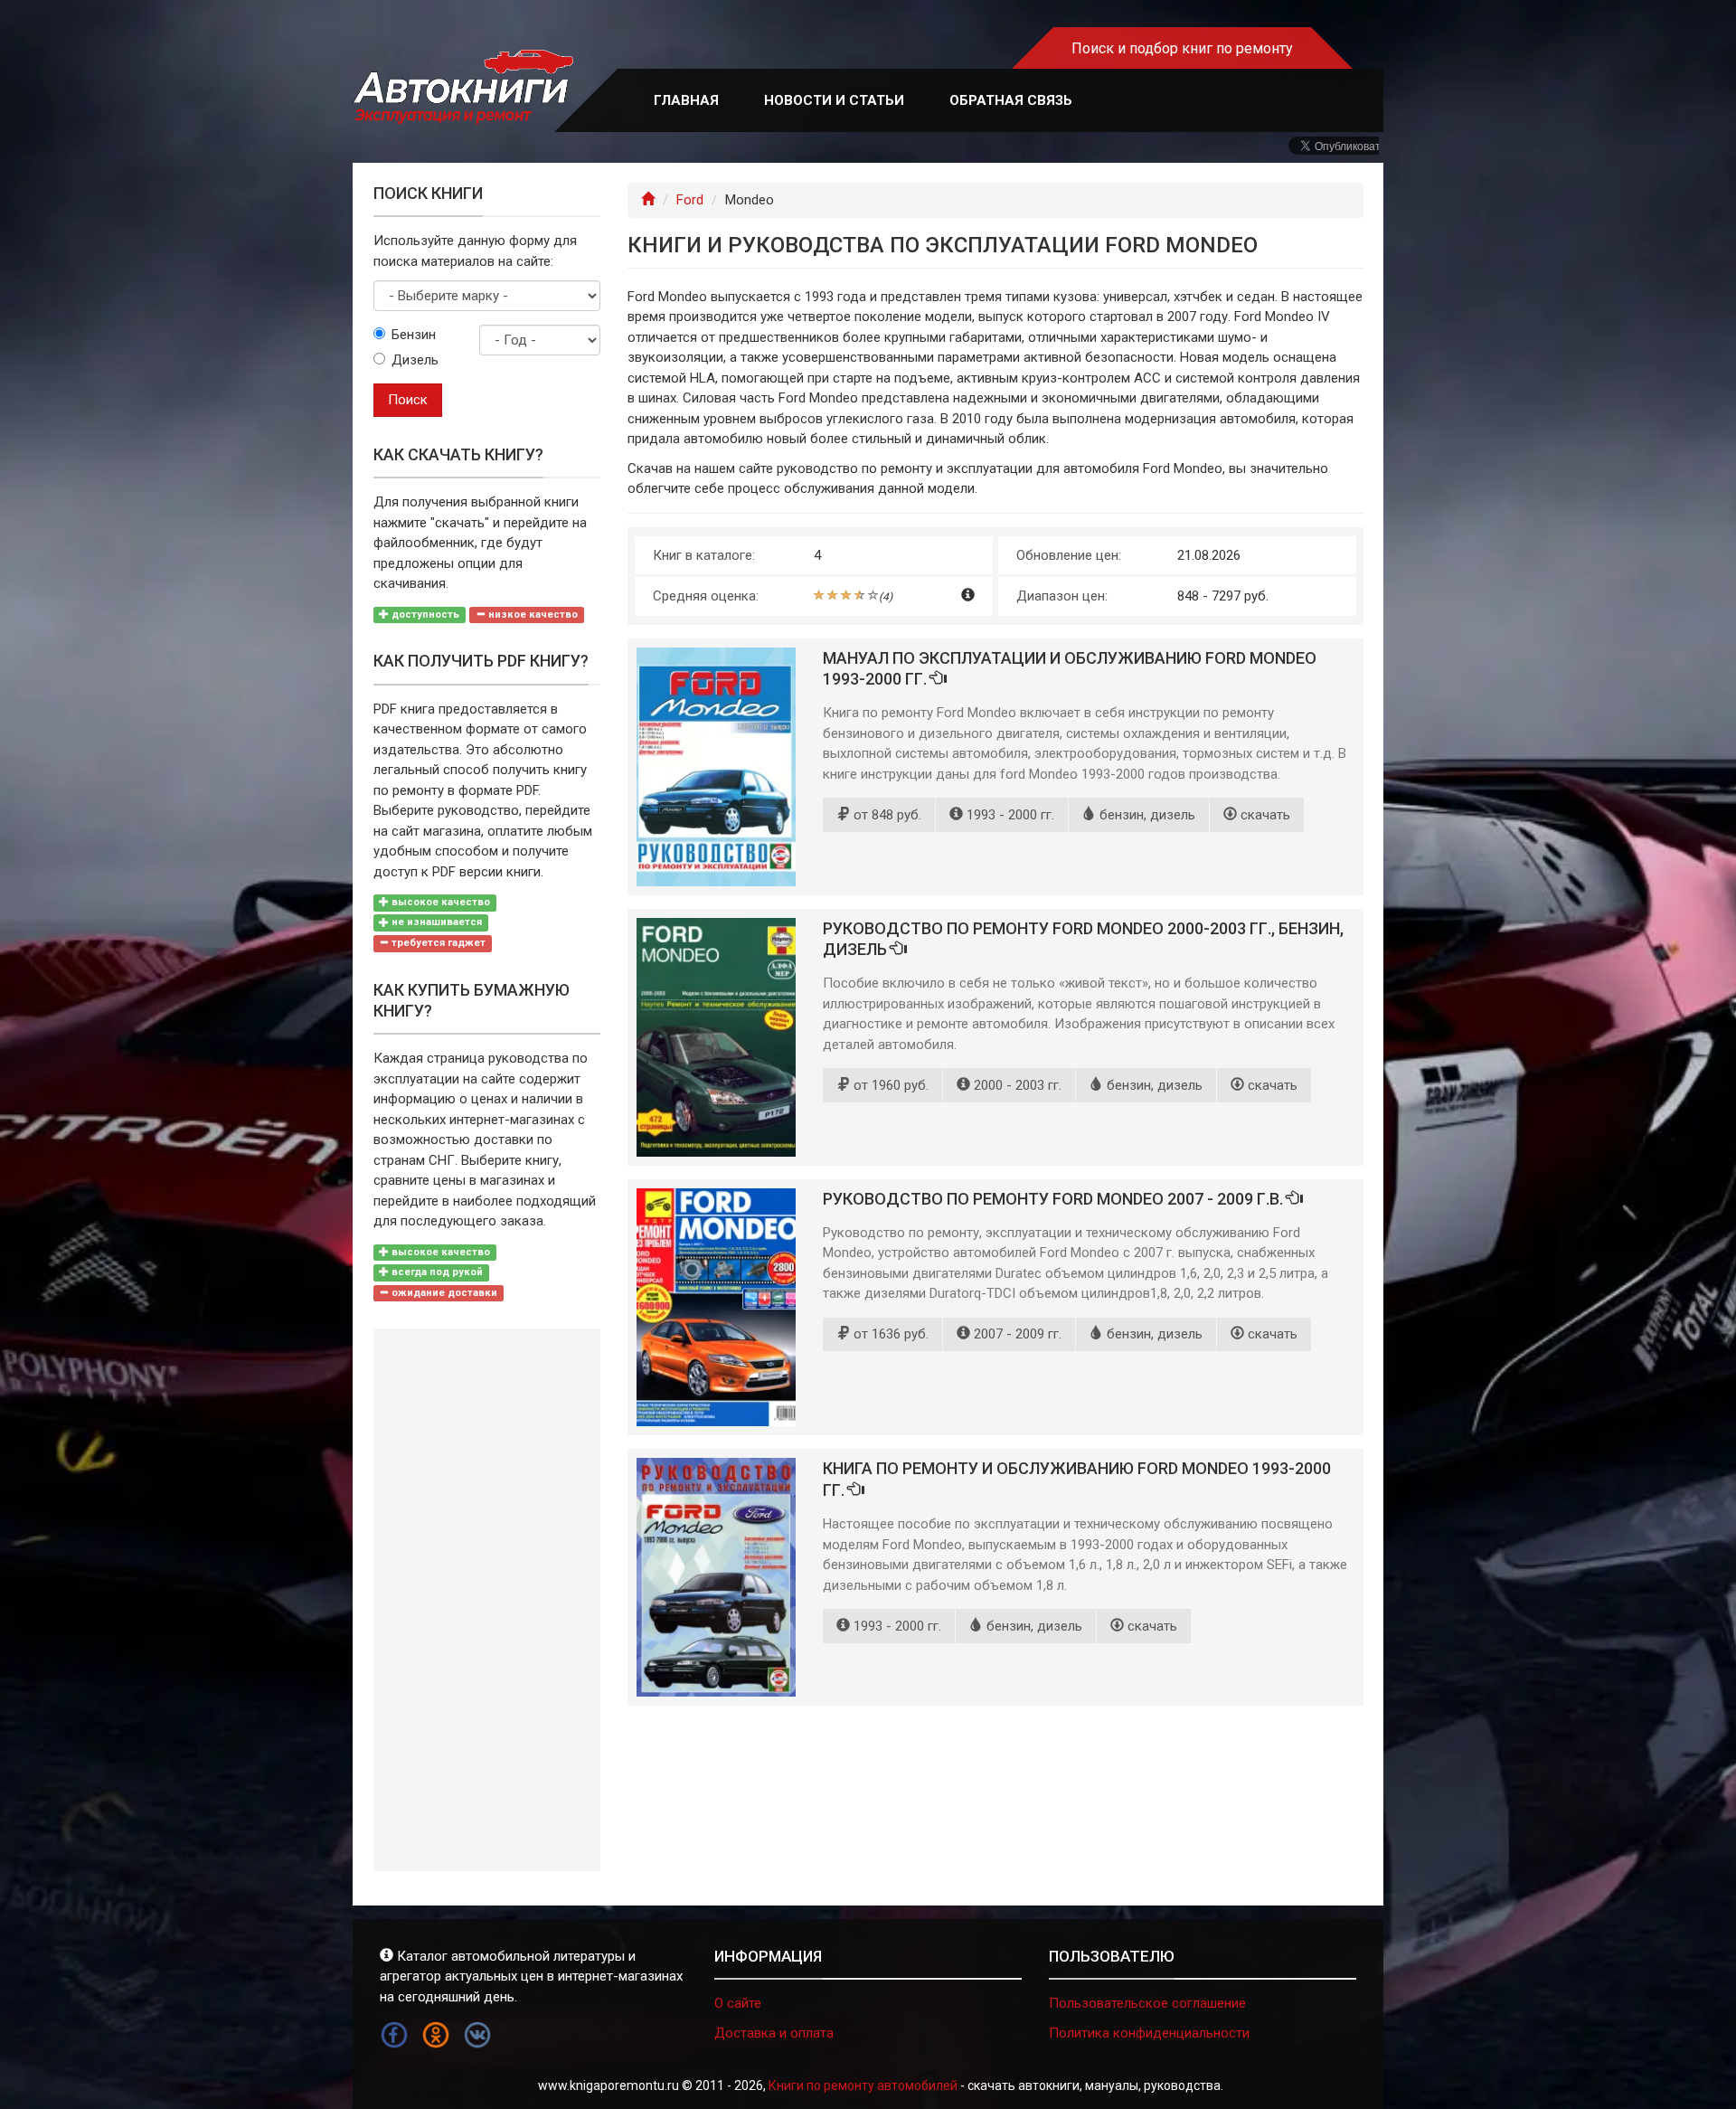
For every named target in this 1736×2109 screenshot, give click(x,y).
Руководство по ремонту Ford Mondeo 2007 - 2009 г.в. (1055, 1199)
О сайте (738, 2003)
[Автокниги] (463, 87)
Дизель (415, 360)
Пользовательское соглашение (1147, 2003)
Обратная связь (1011, 100)
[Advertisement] (487, 1600)
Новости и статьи (834, 100)
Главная (686, 100)
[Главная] (648, 200)
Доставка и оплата (774, 2033)
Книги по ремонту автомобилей (863, 2085)
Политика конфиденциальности (1149, 2033)
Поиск (408, 400)
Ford (690, 200)
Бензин (414, 335)
